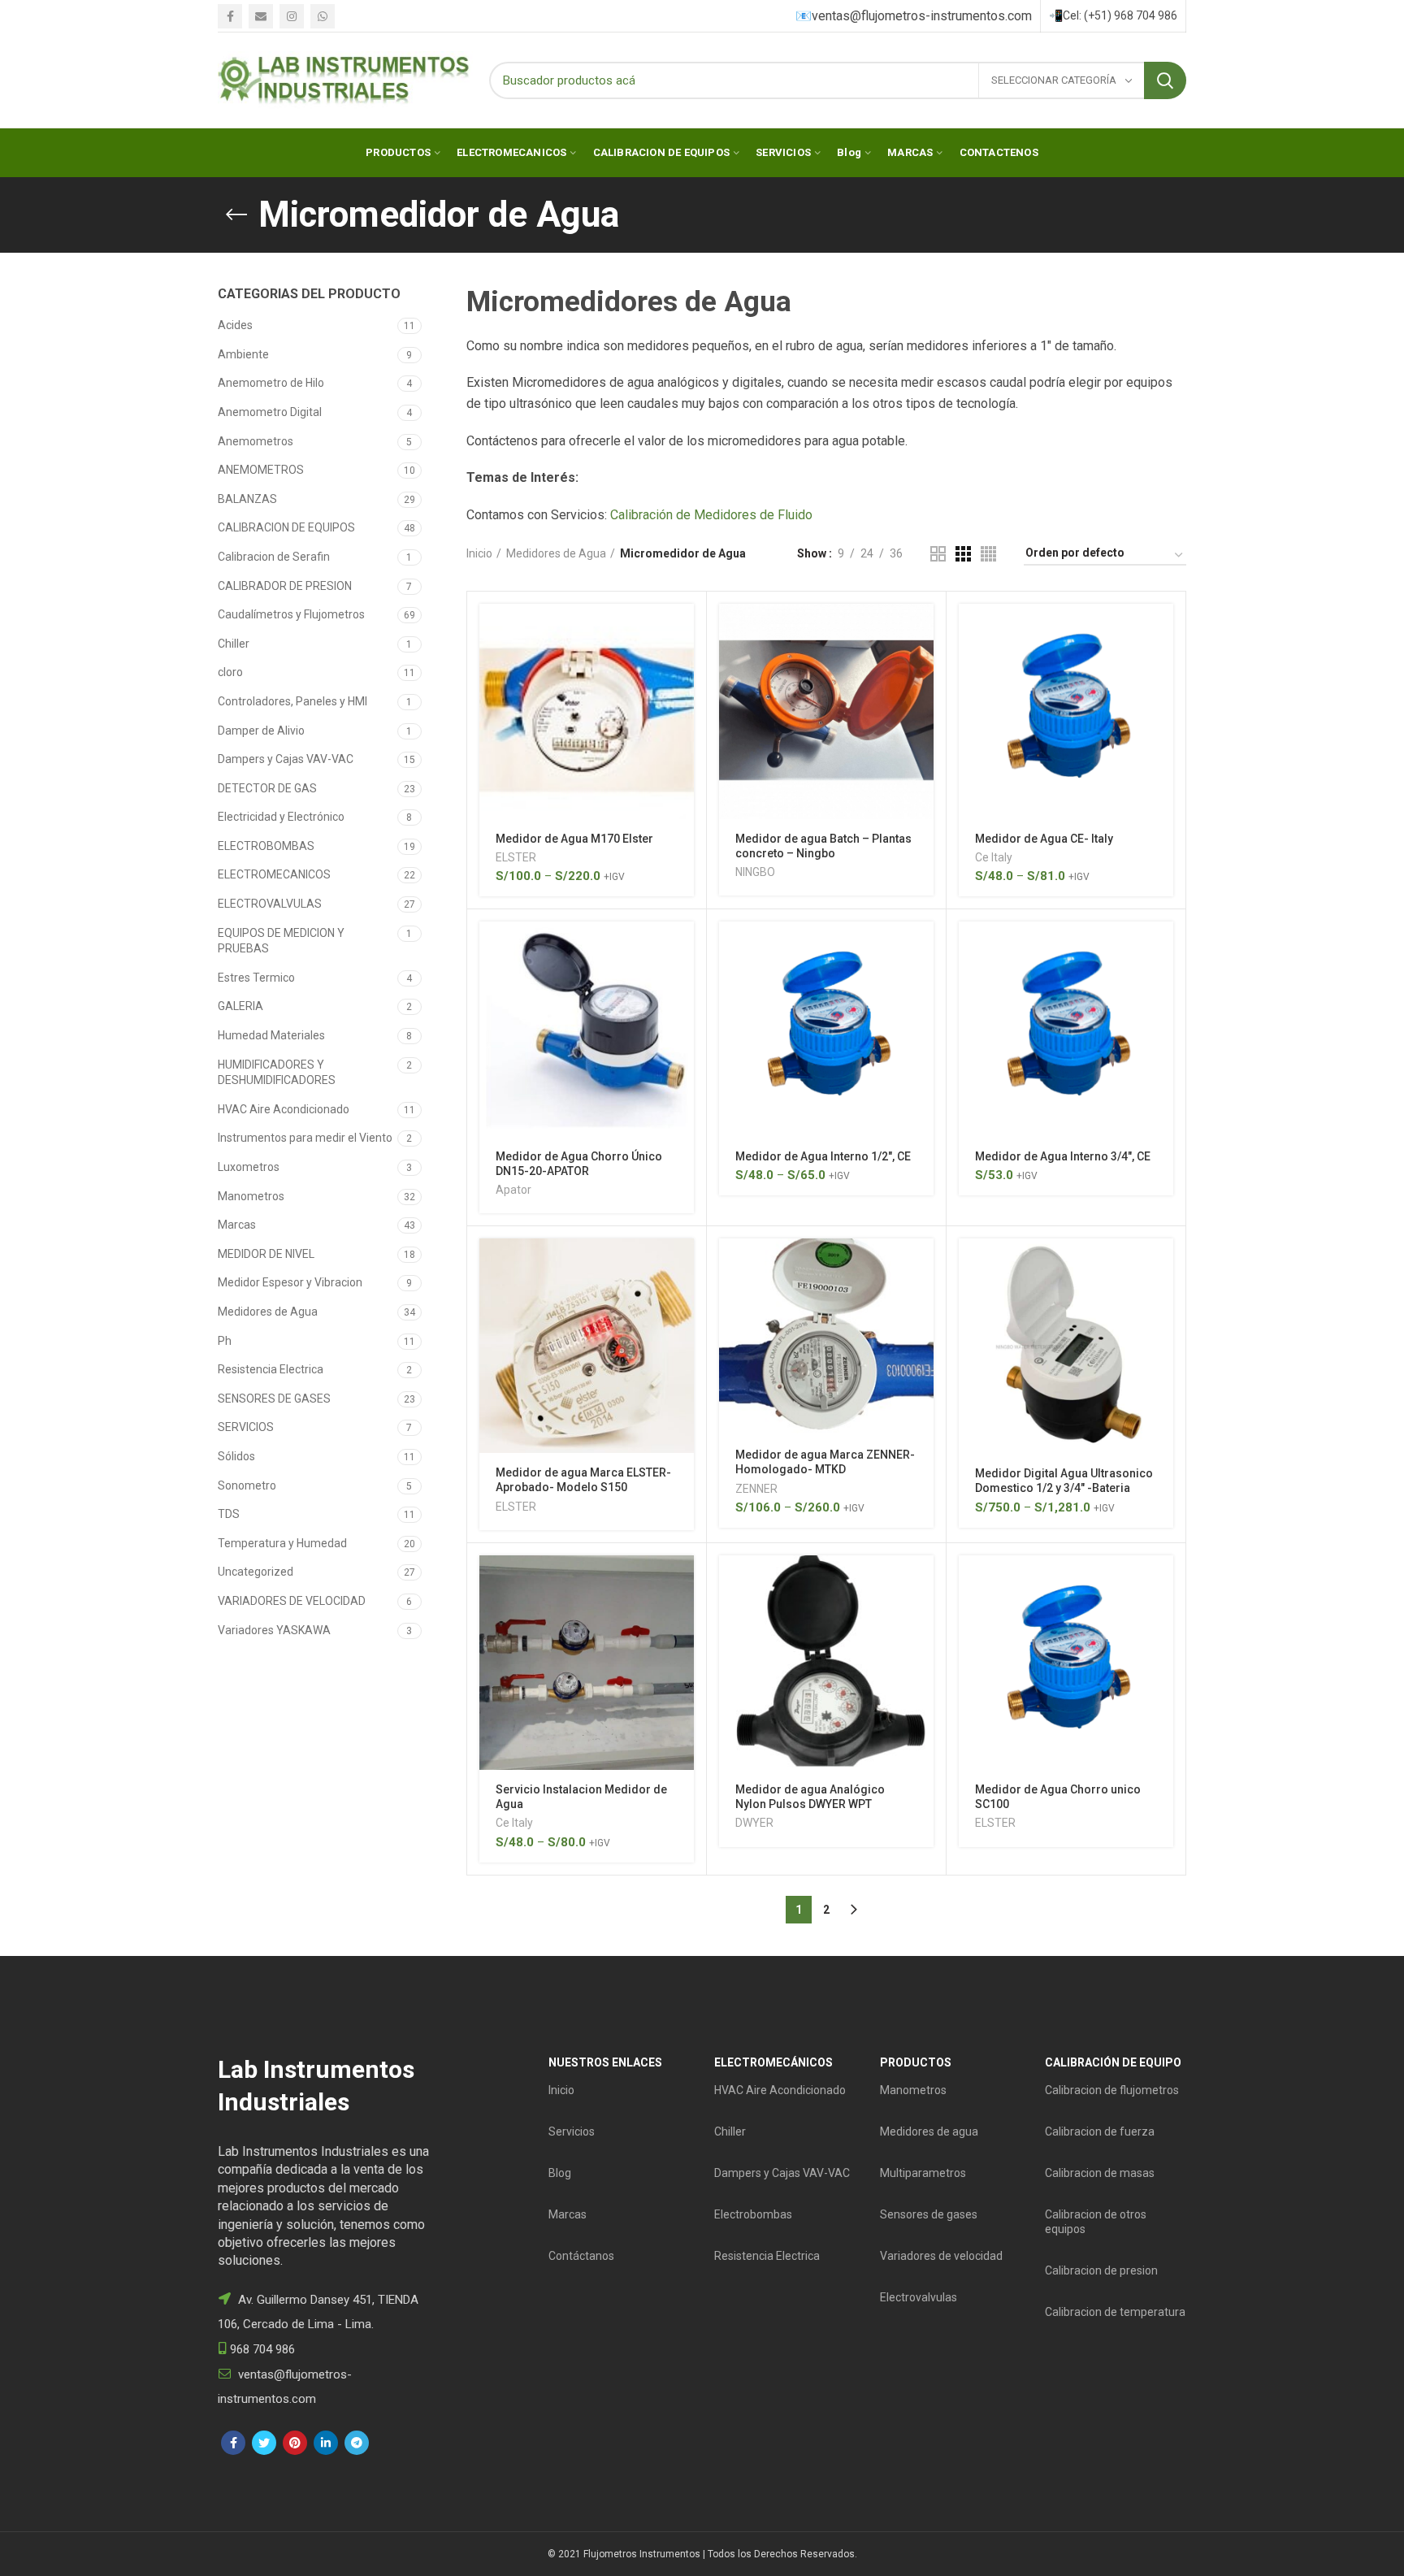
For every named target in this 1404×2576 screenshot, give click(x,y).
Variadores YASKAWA (274, 1630)
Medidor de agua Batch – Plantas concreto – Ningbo (823, 846)
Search (1165, 80)
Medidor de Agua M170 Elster (574, 839)
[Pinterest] (295, 2443)
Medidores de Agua (268, 1312)
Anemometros (256, 441)
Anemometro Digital (270, 412)
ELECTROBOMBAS (266, 846)
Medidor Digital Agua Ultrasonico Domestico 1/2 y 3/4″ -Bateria (1064, 1481)
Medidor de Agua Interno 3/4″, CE (1063, 1156)
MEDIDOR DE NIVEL (266, 1254)
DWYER (754, 1823)
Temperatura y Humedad (282, 1543)
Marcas (237, 1225)
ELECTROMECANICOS (274, 874)
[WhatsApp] (323, 16)
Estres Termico (256, 978)
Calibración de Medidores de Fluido (711, 515)
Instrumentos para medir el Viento (305, 1138)
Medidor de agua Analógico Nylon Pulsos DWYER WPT (810, 1797)
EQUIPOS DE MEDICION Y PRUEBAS (281, 941)
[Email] (261, 16)
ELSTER (516, 857)
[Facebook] (230, 16)
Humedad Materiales (271, 1035)
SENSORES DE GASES (274, 1399)
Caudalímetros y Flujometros (291, 614)
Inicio (479, 553)
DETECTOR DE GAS (267, 788)
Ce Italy (994, 857)
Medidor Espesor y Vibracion (290, 1282)
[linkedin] (326, 2443)
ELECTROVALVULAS (270, 904)
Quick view (682, 667)
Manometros (251, 1196)
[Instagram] (292, 16)
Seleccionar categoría (1055, 80)
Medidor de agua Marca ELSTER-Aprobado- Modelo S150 (583, 1480)
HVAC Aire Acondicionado (284, 1109)
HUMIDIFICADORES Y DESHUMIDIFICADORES (277, 1073)
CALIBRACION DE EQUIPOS (286, 527)
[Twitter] (264, 2443)
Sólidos (236, 1456)
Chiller (234, 644)
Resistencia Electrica (271, 1369)
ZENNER (756, 1489)
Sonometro (247, 1485)
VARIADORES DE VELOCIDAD (292, 1601)
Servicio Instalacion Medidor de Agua (581, 1797)
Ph (225, 1341)
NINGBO (755, 872)
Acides (235, 325)
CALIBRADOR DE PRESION (285, 586)
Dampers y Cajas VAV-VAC (286, 759)
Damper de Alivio (261, 731)
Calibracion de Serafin (274, 557)
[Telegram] (357, 2443)
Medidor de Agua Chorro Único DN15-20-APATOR (579, 1164)
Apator (513, 1190)
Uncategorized (256, 1572)
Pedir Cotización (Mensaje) (682, 630)
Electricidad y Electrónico (281, 817)
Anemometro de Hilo (271, 383)
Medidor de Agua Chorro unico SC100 (1058, 1797)
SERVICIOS (246, 1427)
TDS (229, 1514)
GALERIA (240, 1006)
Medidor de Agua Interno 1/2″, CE (823, 1156)
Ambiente (243, 354)
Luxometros (249, 1167)
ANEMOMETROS (261, 470)
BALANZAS (247, 499)
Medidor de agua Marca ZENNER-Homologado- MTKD (825, 1462)
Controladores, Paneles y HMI (292, 701)
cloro (230, 672)
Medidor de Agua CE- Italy (1044, 839)
